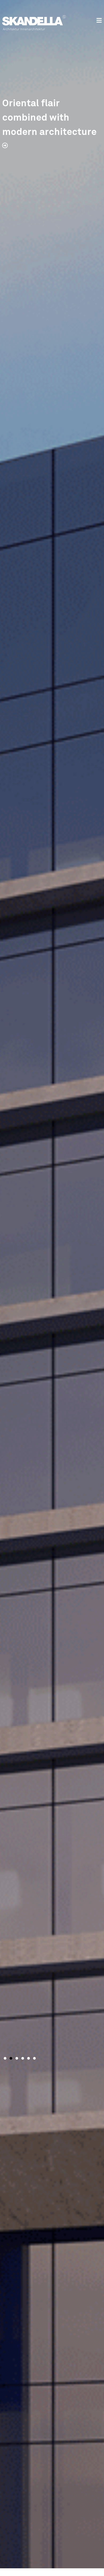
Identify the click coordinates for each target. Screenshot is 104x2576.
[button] (5, 2058)
